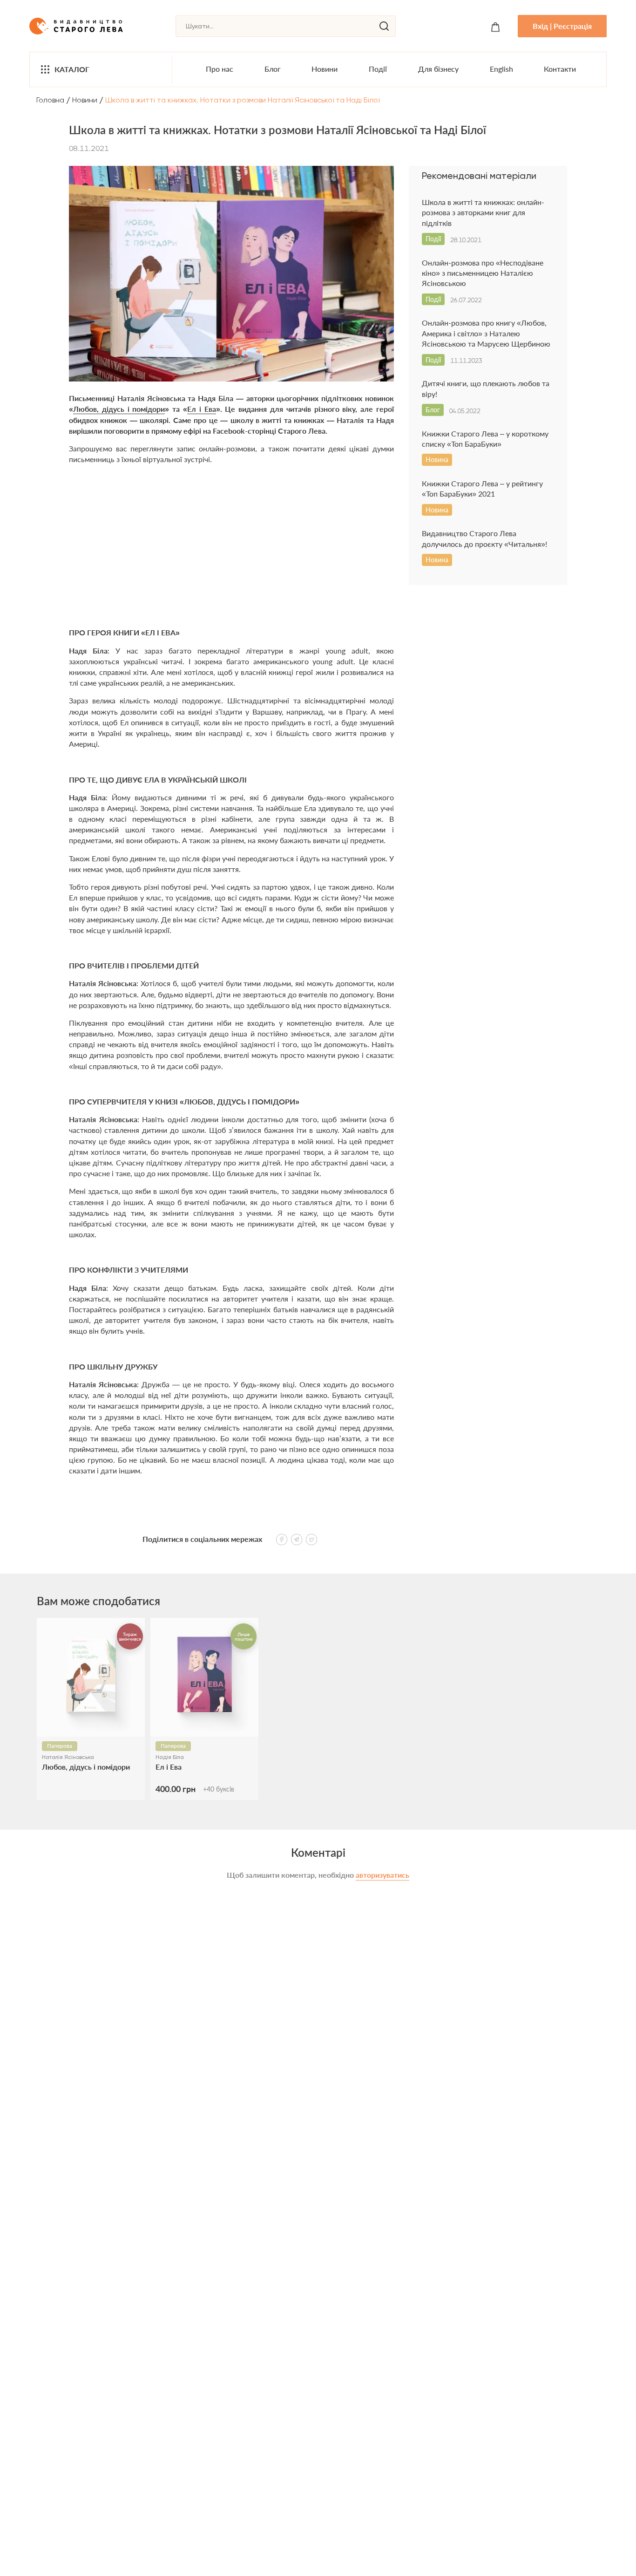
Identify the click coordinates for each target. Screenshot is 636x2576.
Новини (325, 69)
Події (378, 69)
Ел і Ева (202, 409)
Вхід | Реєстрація (562, 26)
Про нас (220, 69)
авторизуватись (382, 1875)
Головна (50, 100)
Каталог (72, 69)
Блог (273, 69)
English (501, 69)
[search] (384, 26)
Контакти (560, 69)
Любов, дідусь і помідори (119, 409)
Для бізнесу (438, 69)
